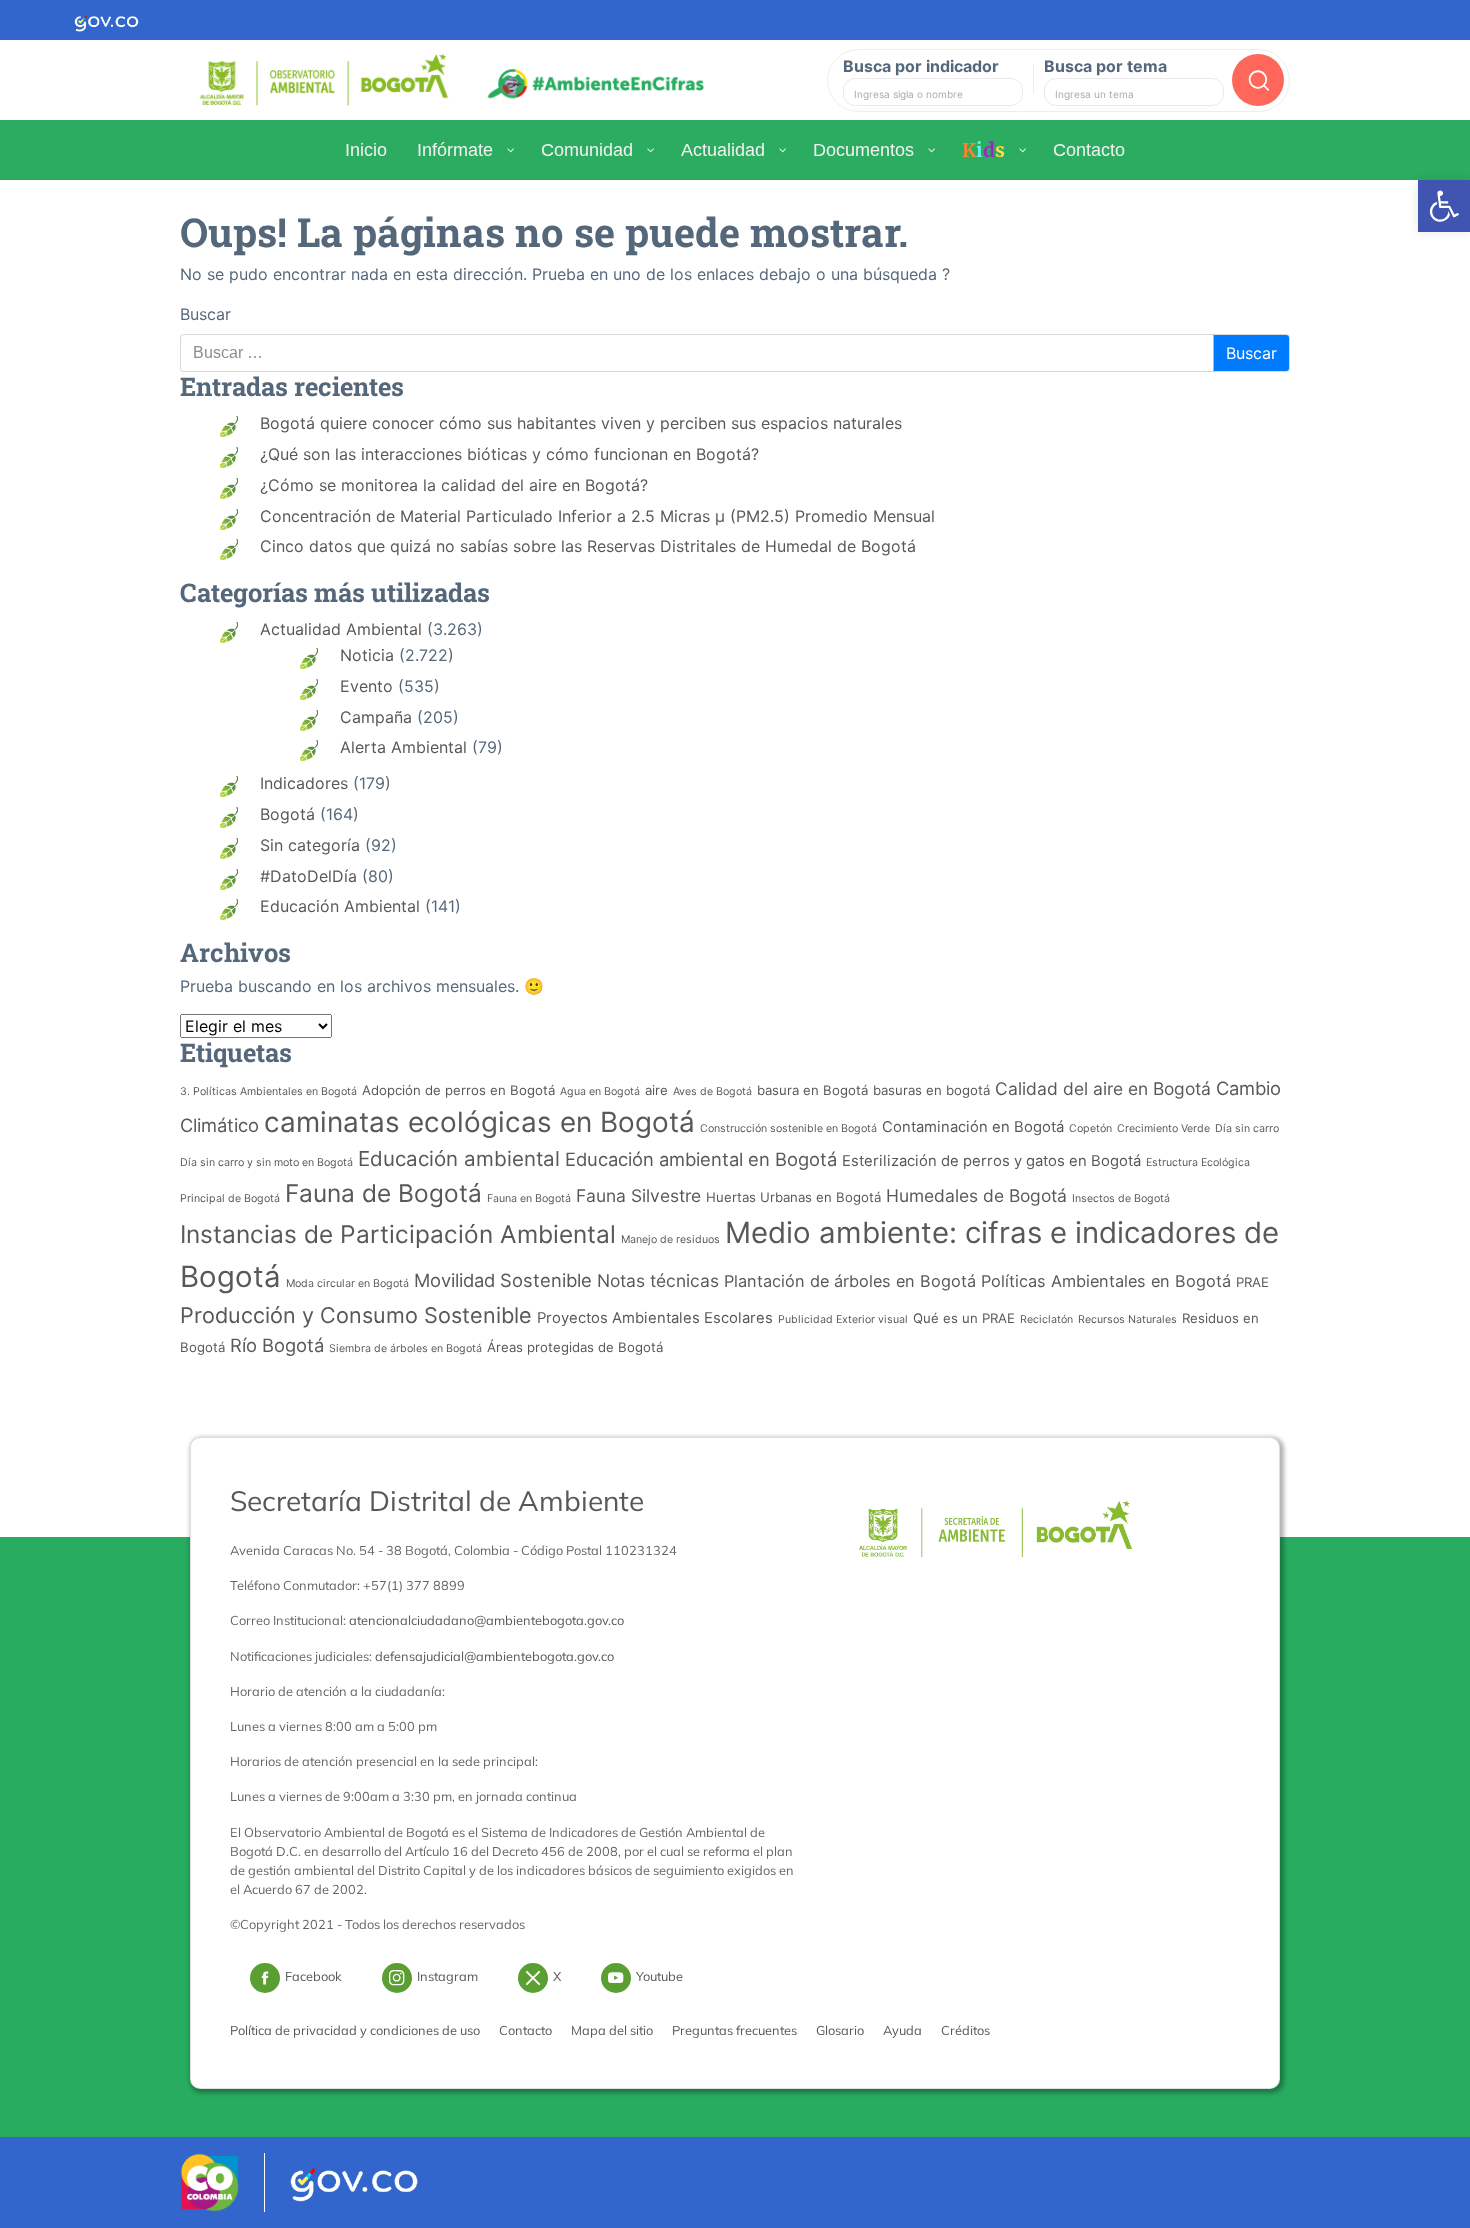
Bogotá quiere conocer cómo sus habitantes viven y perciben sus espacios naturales (581, 423)
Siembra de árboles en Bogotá (405, 1348)
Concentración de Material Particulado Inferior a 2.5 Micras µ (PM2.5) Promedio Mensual (597, 516)
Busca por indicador (921, 66)
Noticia (367, 655)
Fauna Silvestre (638, 1195)
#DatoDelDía (308, 876)
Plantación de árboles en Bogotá (850, 1281)
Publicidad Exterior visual (843, 1319)
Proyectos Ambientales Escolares (655, 1318)
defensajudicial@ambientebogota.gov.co (494, 1656)
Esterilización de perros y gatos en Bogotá (991, 1161)
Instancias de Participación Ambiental (398, 1234)
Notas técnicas (658, 1280)
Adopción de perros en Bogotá (458, 1090)
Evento (366, 686)
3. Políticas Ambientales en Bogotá (268, 1091)
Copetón (1090, 1128)
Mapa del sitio (612, 2030)
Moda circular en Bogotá (347, 1283)
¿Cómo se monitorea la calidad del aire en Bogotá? (454, 485)
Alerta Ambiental (403, 747)
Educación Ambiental (340, 906)
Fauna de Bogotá (383, 1193)
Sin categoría (310, 845)
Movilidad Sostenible (503, 1280)
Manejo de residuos (670, 1239)
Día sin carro (1247, 1128)
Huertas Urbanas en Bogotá (793, 1197)
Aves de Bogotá (712, 1091)
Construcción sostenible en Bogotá (788, 1128)
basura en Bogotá (812, 1090)
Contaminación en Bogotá (973, 1127)
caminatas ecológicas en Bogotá (479, 1122)
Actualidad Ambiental (341, 629)
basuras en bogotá (931, 1090)
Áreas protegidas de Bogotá (575, 1347)
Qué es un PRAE (964, 1318)
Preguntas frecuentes (734, 2030)
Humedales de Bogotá (976, 1195)
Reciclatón (1046, 1319)
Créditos (965, 2030)
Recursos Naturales (1127, 1319)
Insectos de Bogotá (1121, 1198)
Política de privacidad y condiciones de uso (355, 2030)
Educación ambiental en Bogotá (701, 1159)
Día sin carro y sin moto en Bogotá (266, 1162)
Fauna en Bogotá (529, 1198)
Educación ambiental (459, 1158)
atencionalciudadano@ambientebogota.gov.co (486, 1620)
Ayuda (902, 2030)
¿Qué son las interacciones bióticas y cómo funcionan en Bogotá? (509, 454)
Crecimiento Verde (1163, 1128)
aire (656, 1090)
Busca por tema (1105, 66)
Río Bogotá (277, 1345)
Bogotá (287, 814)
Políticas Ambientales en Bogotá (1106, 1281)
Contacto (525, 2030)
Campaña (376, 717)
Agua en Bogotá (600, 1091)
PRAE (1252, 1282)
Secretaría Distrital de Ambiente (437, 1500)
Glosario (840, 2030)
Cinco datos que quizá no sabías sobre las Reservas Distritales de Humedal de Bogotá (588, 546)
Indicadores (304, 783)
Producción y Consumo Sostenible (356, 1315)
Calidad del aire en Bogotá (1103, 1088)
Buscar (205, 314)
